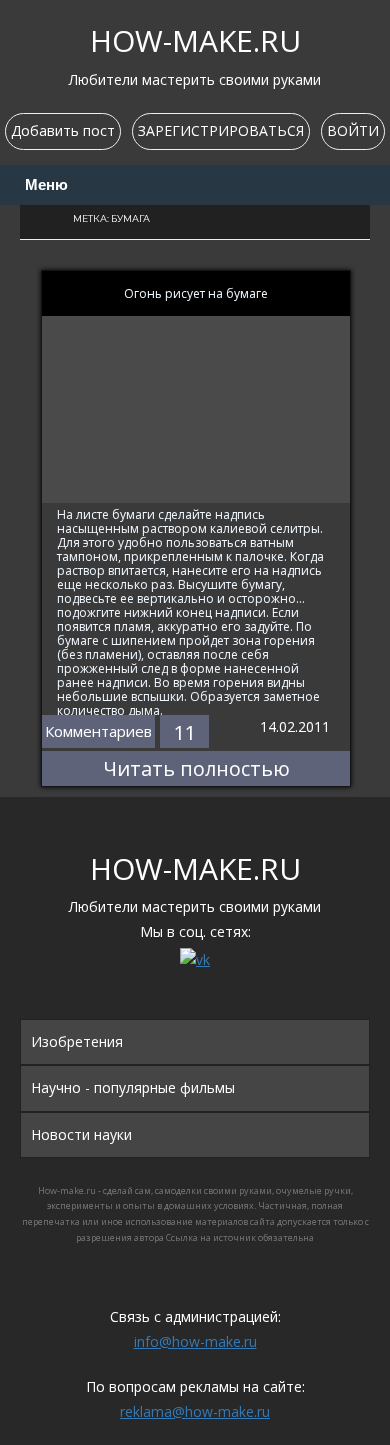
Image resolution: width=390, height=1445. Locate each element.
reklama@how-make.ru (195, 1411)
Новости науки (81, 1134)
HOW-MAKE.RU (195, 40)
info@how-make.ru (195, 1341)
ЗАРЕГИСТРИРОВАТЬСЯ (221, 130)
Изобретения (77, 1041)
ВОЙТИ (353, 130)
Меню (46, 185)
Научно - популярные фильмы (133, 1087)
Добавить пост (63, 130)
